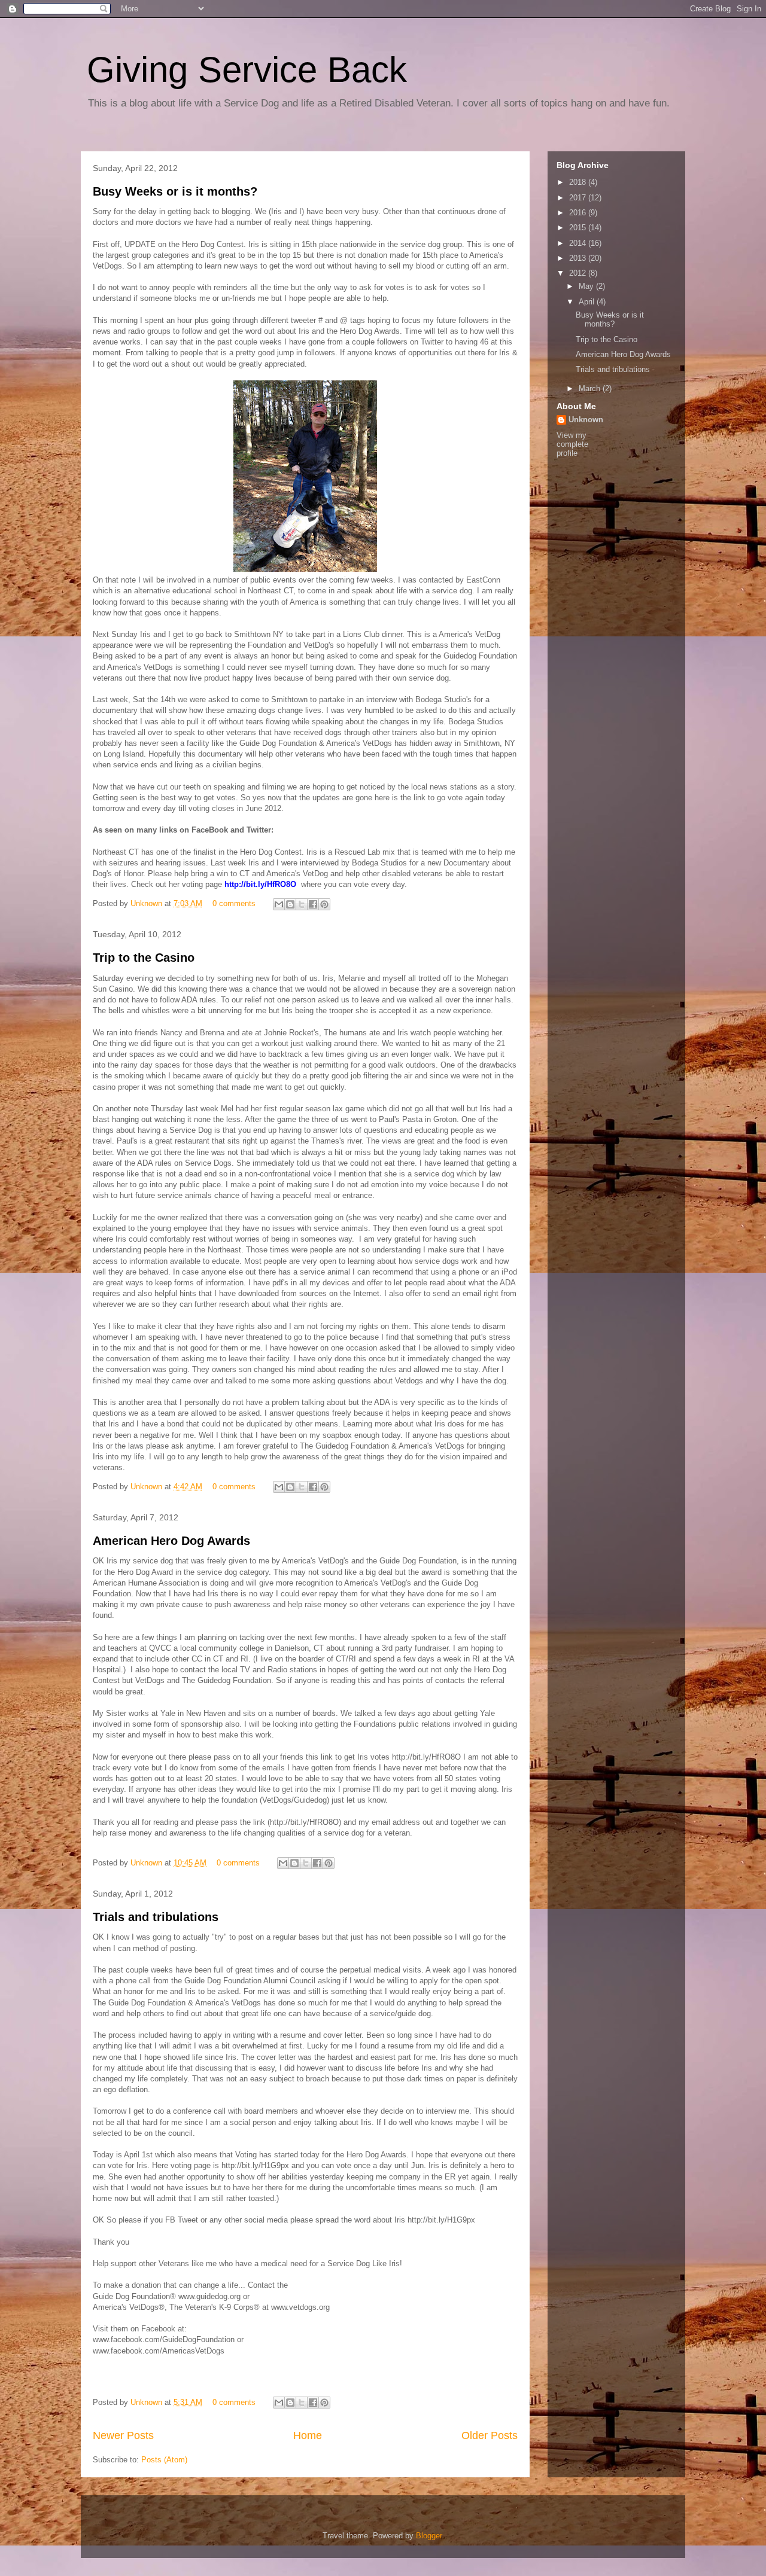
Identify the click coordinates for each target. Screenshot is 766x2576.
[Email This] (279, 904)
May (587, 286)
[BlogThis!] (290, 904)
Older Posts (490, 2435)
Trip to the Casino (144, 958)
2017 (579, 198)
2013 (579, 258)
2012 (579, 273)
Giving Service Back (247, 70)
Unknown (148, 903)
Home (308, 2435)
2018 (579, 182)
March (591, 388)
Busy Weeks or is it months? (175, 191)
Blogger (429, 2536)
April (588, 302)
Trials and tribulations (156, 1917)
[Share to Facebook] (313, 904)
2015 (579, 228)
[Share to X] (302, 904)
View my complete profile (572, 444)
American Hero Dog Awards (171, 1541)
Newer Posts (123, 2435)
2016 (579, 213)
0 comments (234, 903)
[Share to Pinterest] (324, 904)
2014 (579, 243)
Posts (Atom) (164, 2460)
